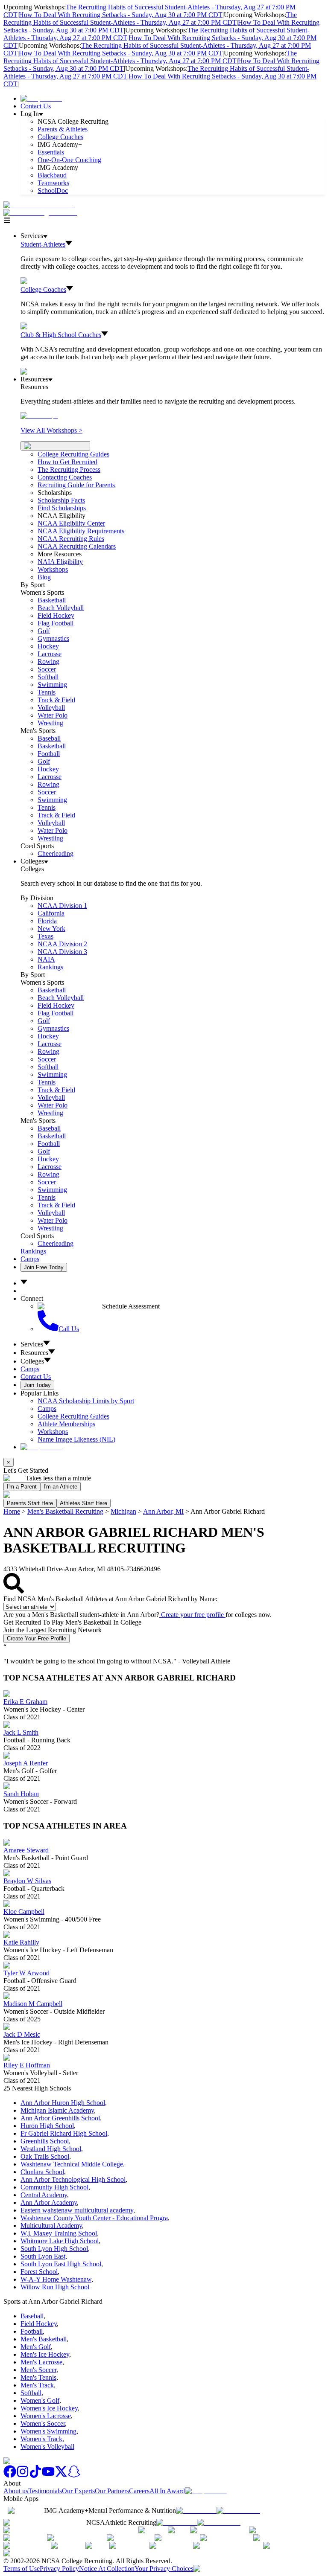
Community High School (54, 2187)
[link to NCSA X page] (61, 2476)
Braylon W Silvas (27, 1881)
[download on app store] (196, 2511)
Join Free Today (44, 1267)
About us (16, 2491)
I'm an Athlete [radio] (60, 1487)
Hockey (48, 646)
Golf (44, 631)
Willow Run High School (55, 2287)
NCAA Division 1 (62, 906)
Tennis (47, 692)
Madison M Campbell (33, 2004)
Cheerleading (56, 853)
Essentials (51, 152)
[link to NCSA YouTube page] (48, 2476)
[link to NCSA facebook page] (10, 2476)
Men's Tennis (38, 2377)
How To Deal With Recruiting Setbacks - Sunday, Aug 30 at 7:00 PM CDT (121, 15)
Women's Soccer (43, 2423)
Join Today (37, 1385)
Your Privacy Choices (164, 2569)
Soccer (47, 669)
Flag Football (56, 623)
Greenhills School (45, 2141)
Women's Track (41, 2439)
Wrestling (50, 723)
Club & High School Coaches (61, 335)
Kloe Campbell (24, 1912)
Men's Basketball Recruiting (65, 1511)
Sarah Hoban (21, 1794)
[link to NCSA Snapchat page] (74, 2476)
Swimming (52, 685)
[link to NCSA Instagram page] (23, 2476)
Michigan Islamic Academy (57, 2110)
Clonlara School (42, 2172)
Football (49, 754)
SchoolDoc (53, 190)
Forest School (39, 2272)
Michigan (123, 1511)
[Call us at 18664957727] (39, 205)
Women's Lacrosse (46, 2416)
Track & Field (56, 700)
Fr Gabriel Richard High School (64, 2133)
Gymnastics (53, 638)
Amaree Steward (26, 1850)
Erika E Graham (25, 1702)
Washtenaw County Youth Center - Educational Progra (94, 2218)
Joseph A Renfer (26, 1763)
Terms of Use (22, 2569)
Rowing (48, 661)
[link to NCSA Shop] (41, 98)
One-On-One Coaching (69, 160)
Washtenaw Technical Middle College (72, 2164)
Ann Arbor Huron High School (63, 2103)
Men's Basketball (44, 2339)
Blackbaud (52, 175)
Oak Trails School (45, 2156)
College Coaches (60, 137)
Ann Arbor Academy (49, 2202)
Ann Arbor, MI (163, 1511)
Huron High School (47, 2126)
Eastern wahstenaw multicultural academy (77, 2210)
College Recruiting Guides (73, 454)
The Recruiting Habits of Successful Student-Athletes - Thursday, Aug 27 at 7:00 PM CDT (150, 19)
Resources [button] (34, 1353)
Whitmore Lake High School (60, 2241)
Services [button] (32, 1344)
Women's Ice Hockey (49, 2408)
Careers (139, 2491)
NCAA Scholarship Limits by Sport (86, 1401)
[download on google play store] (240, 2511)
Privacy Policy (59, 2569)
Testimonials (45, 2491)
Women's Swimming (48, 2431)
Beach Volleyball (61, 608)
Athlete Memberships (66, 1424)
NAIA (46, 959)
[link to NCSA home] (16, 2461)
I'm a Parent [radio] (22, 1487)
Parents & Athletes (63, 129)
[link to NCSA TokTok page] (35, 2476)
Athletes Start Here (83, 1503)
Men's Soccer (38, 2370)
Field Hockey (56, 615)
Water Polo (53, 715)
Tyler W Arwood (26, 1973)
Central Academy (44, 2195)
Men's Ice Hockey (45, 2354)
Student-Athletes (43, 244)
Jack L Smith (21, 1732)
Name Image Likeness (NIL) (76, 1439)
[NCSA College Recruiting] (42, 213)
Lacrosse (50, 654)
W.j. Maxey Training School (59, 2233)
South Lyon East (43, 2256)
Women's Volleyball (47, 2447)
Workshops (53, 1432)
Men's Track (37, 2385)
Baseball (49, 738)
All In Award (167, 2491)
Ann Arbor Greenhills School (60, 2118)
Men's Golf (36, 2347)
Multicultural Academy (51, 2226)
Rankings (50, 967)
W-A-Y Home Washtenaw (56, 2279)
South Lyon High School (54, 2249)
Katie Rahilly (21, 1942)
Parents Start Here (30, 1503)
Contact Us (36, 106)
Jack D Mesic (22, 2034)
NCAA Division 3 (62, 952)
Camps (30, 1259)
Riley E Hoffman (27, 2065)
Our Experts (78, 2491)
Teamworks (53, 183)
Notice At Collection (107, 2569)
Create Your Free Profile (37, 1638)
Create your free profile (192, 1615)
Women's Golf (40, 2400)
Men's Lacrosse (41, 2362)
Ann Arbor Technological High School (73, 2179)
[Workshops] (39, 416)
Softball (48, 677)
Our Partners (112, 2491)
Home (12, 1511)
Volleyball (51, 708)
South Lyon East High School (61, 2264)
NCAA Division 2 (62, 944)
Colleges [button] (32, 1361)
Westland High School (51, 2149)
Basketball (52, 600)
